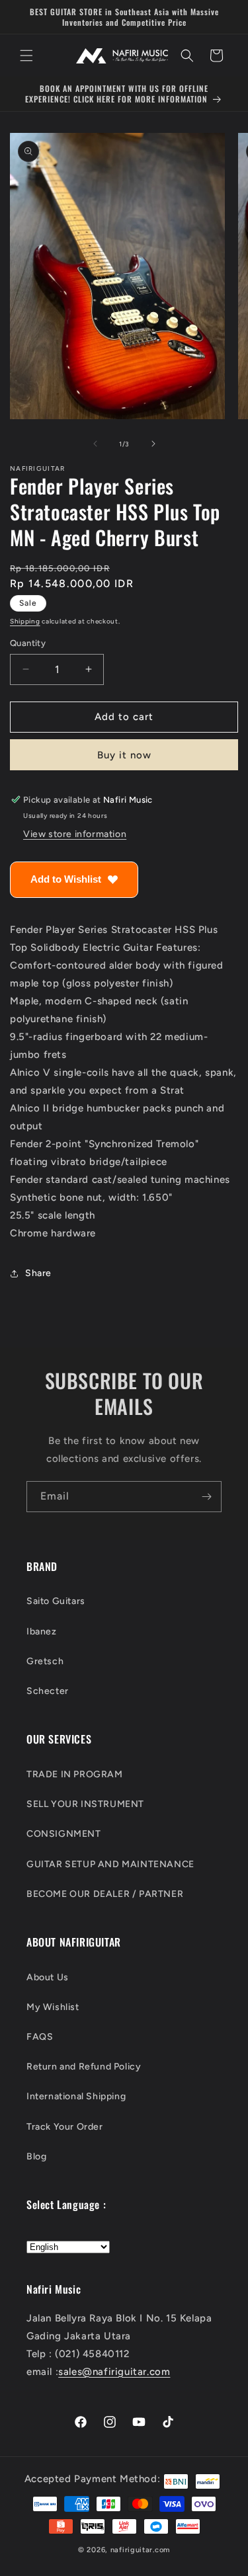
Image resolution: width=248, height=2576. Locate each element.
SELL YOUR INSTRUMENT (85, 1804)
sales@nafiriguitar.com (114, 2372)
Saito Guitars (56, 1601)
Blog (36, 2156)
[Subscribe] (206, 1497)
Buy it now (124, 755)
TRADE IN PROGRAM (75, 1774)
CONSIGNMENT (64, 1834)
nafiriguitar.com (140, 2550)
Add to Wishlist (66, 879)
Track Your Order (65, 2127)
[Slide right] (153, 444)
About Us (48, 1977)
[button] (26, 56)
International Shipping (76, 2096)
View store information (75, 834)
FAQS (40, 2037)
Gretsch (45, 1661)
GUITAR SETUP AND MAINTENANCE (110, 1864)
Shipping (25, 621)
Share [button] (38, 1273)
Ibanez (42, 1631)
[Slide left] (95, 444)
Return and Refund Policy (84, 2067)
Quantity (28, 643)
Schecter (48, 1691)
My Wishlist (53, 2007)
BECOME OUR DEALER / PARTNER (105, 1894)
